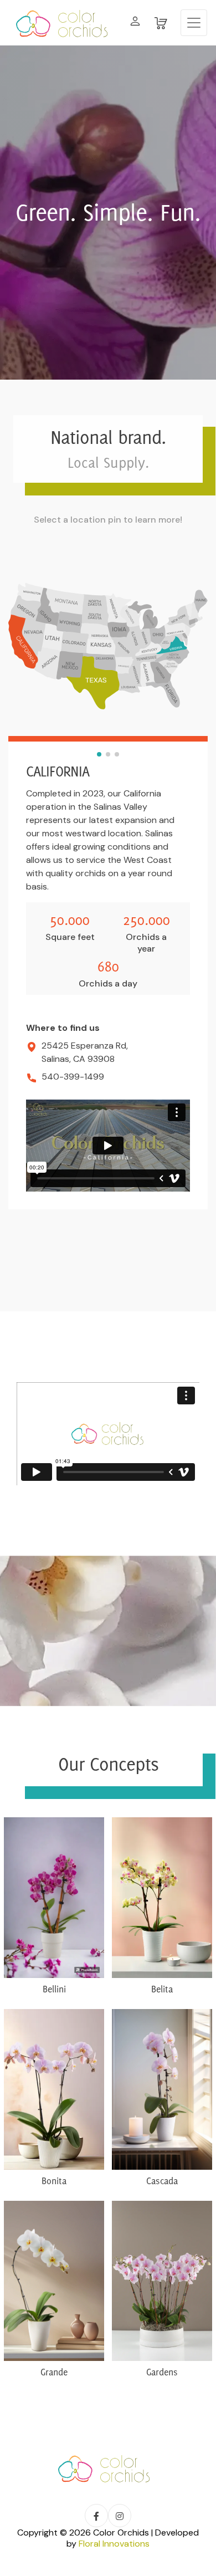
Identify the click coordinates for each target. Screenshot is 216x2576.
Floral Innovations (114, 2544)
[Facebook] (96, 2516)
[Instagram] (120, 2516)
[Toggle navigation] (194, 23)
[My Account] (135, 23)
